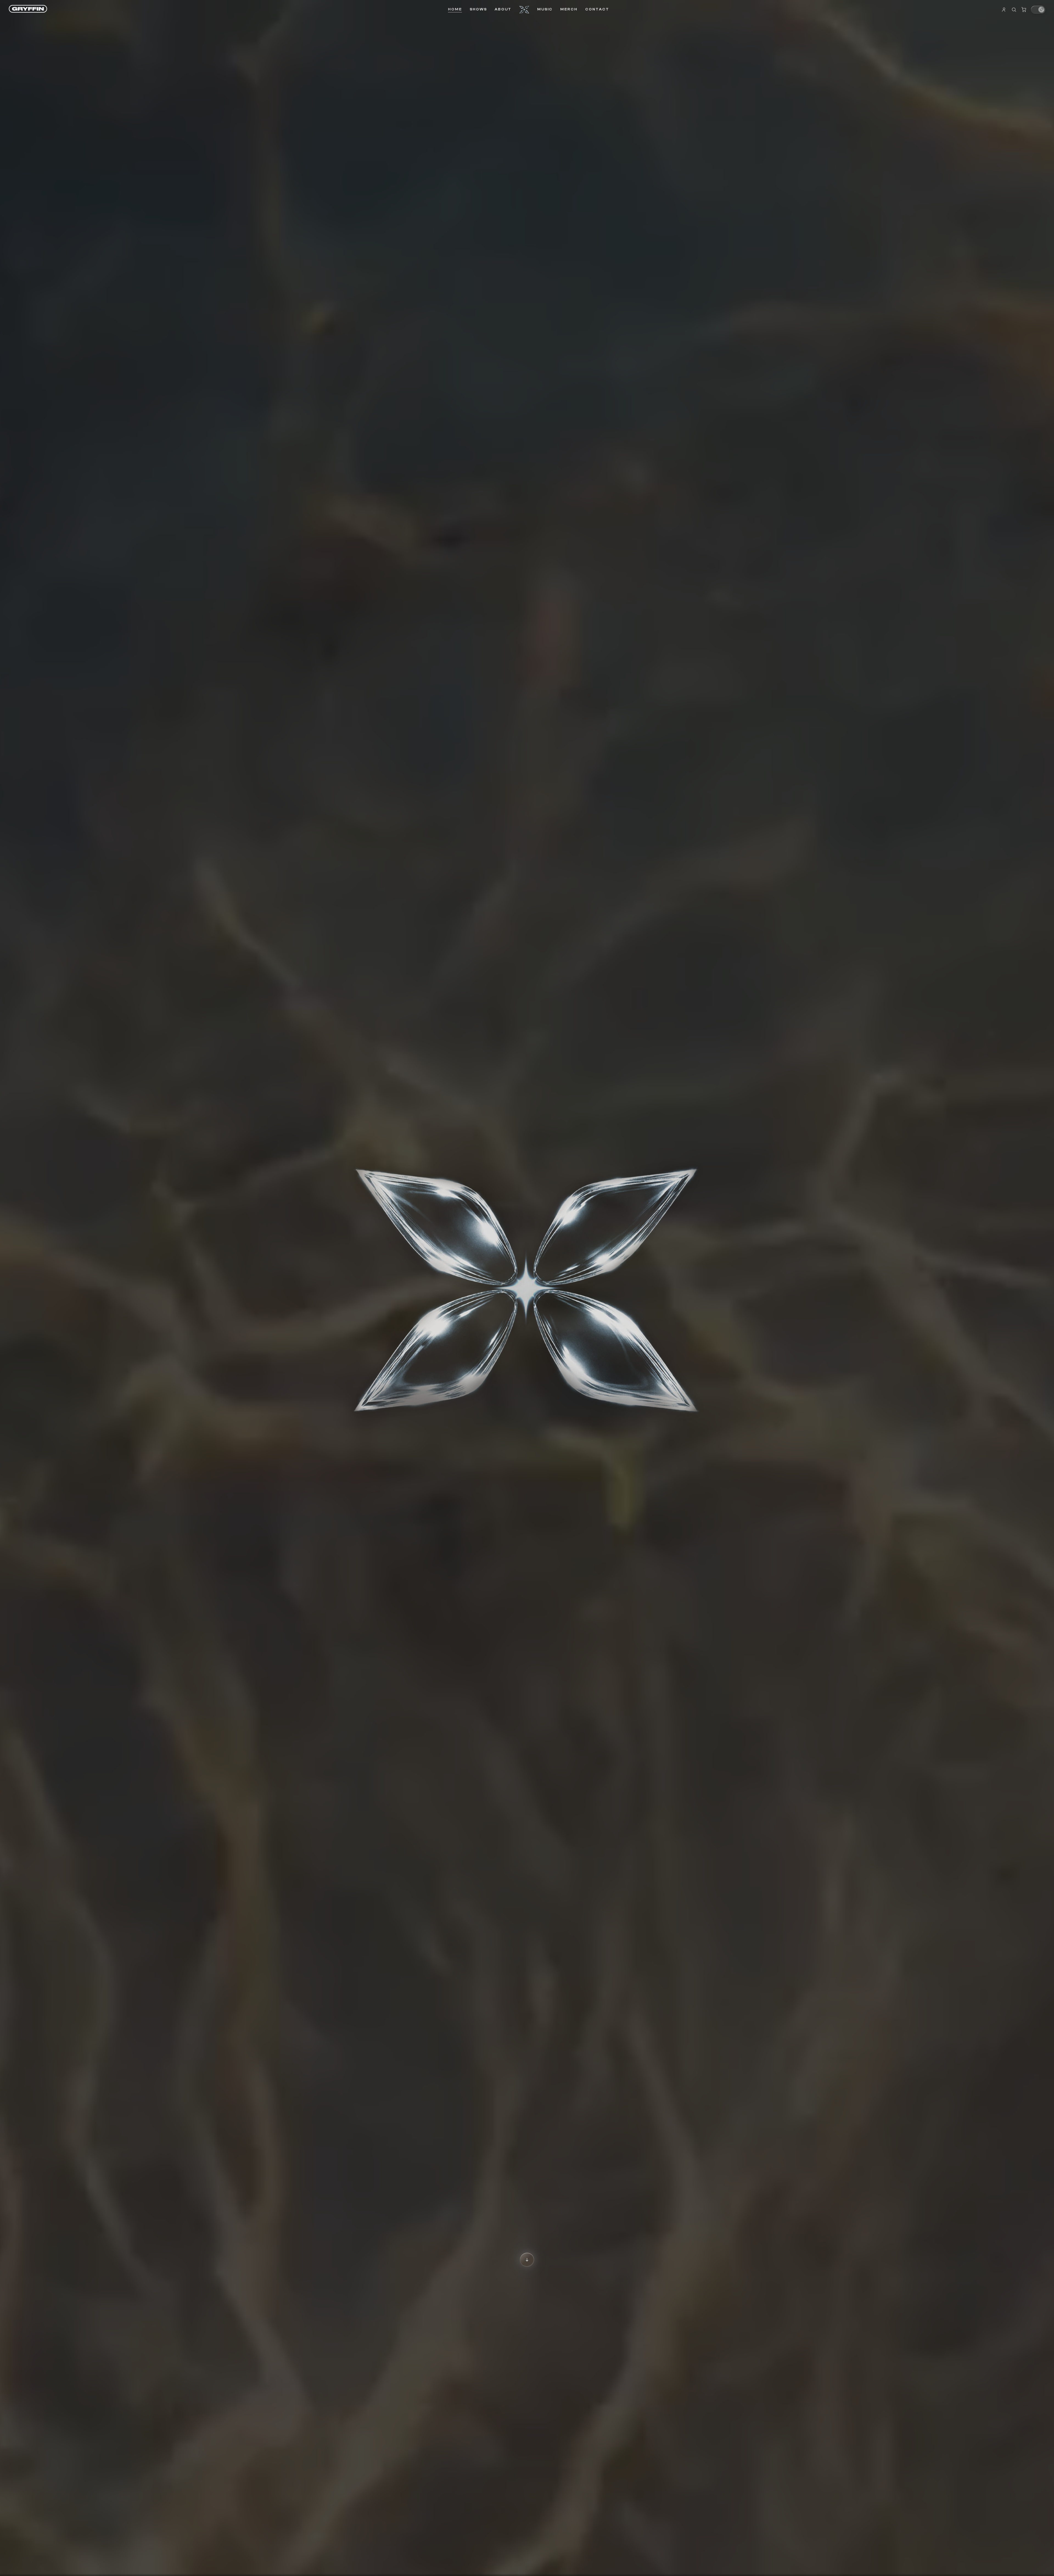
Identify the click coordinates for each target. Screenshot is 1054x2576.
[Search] (1014, 10)
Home (455, 9)
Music (545, 9)
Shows (478, 9)
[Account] (1004, 10)
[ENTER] (527, 2260)
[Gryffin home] (28, 9)
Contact (597, 9)
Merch (569, 9)
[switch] (1038, 10)
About (503, 9)
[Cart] (1024, 10)
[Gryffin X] (524, 10)
